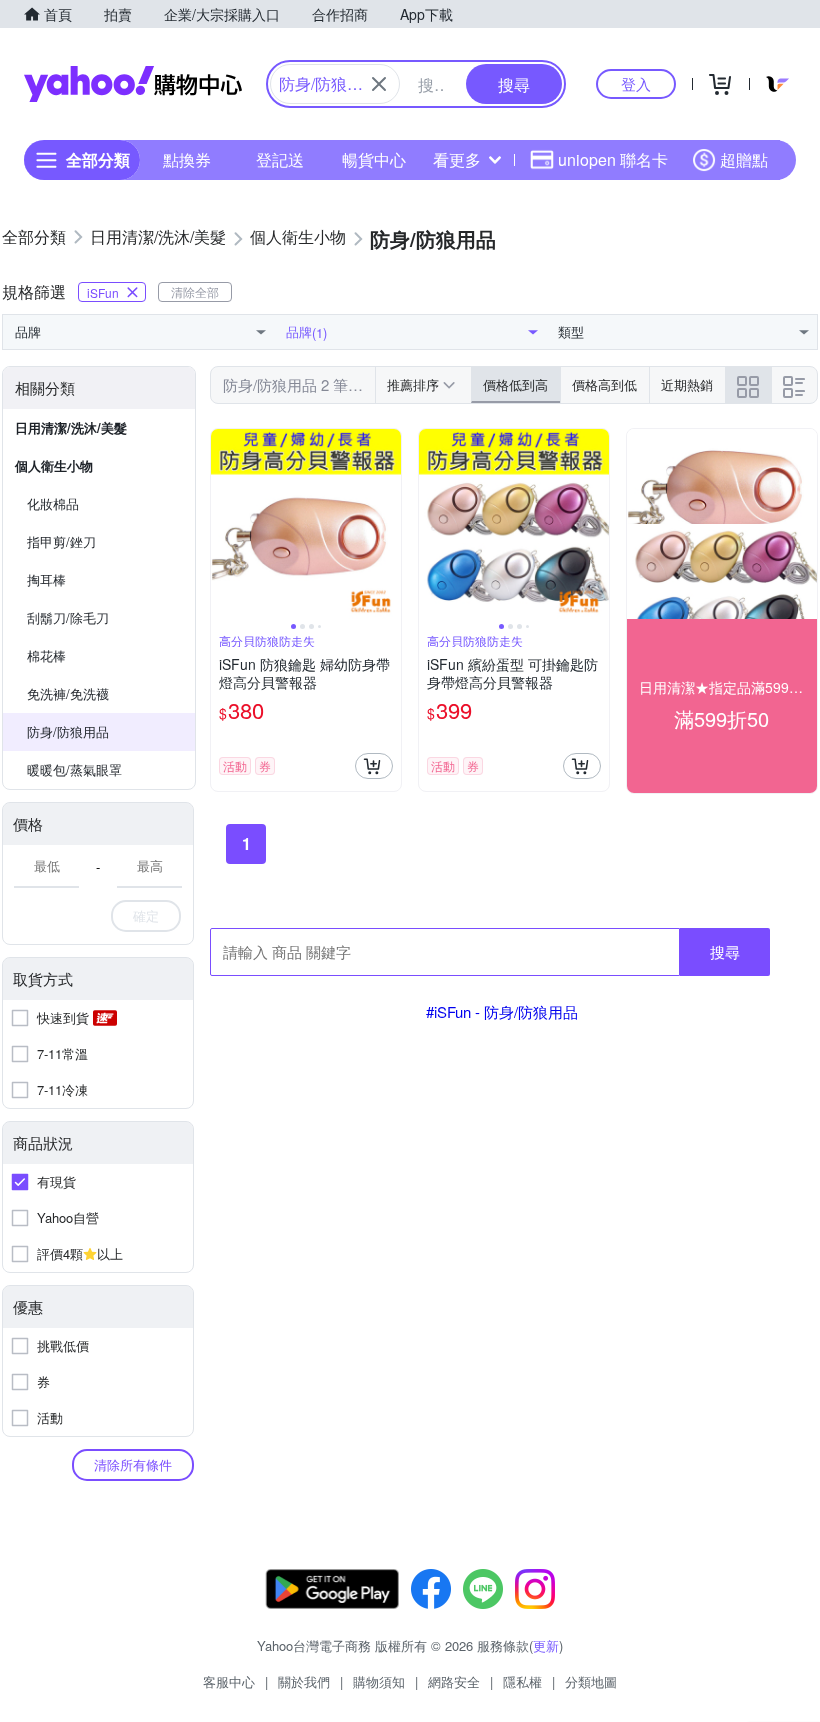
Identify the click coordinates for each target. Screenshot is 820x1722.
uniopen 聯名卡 (613, 159)
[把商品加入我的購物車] (374, 766)
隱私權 (522, 1681)
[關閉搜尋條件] (379, 84)
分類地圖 (591, 1681)
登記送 (280, 159)
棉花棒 (46, 655)
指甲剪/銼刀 (61, 541)
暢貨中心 (374, 159)
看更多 (457, 159)
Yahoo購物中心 (133, 84)
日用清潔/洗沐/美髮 (71, 427)
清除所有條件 (133, 1464)
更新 (546, 1645)
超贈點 (744, 159)
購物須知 (379, 1681)
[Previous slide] (224, 524)
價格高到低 (604, 384)
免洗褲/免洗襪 (68, 693)
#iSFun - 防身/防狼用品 (502, 1011)
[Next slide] (388, 524)
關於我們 (304, 1681)
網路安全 (454, 1681)
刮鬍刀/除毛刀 (68, 617)
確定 (146, 915)
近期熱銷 (687, 384)
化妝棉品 (53, 503)
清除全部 (195, 291)
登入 (636, 83)
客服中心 (229, 1681)
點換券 (187, 159)
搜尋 (725, 951)
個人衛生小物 (54, 465)
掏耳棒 (46, 579)
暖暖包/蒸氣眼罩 (74, 769)
